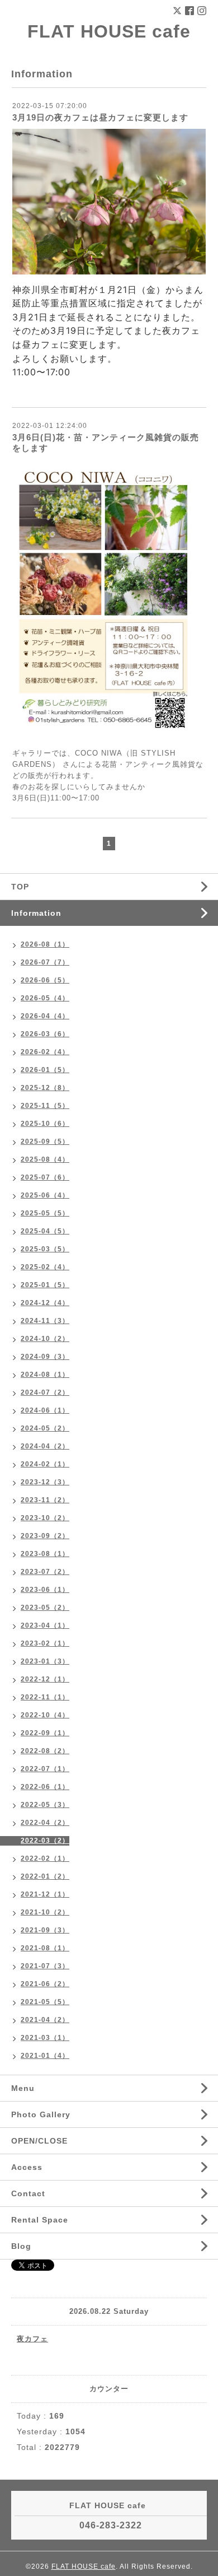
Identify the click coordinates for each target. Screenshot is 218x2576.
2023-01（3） (45, 1661)
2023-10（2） (45, 1518)
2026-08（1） (45, 944)
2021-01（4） (45, 2056)
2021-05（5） (45, 2002)
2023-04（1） (45, 1625)
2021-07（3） (45, 1966)
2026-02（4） (45, 1052)
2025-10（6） (45, 1124)
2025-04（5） (45, 1231)
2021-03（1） (45, 2038)
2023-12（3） (45, 1482)
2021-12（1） (45, 1894)
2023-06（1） (45, 1590)
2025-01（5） (45, 1285)
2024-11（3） (45, 1321)
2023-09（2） (45, 1536)
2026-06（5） (45, 980)
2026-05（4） (45, 998)
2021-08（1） (45, 1948)
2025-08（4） (45, 1159)
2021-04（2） (45, 2020)
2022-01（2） (45, 1876)
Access (27, 2167)
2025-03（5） (45, 1249)
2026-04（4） (45, 1016)
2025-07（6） (45, 1177)
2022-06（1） (45, 1787)
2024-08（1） (45, 1375)
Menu (23, 2088)
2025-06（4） (45, 1195)
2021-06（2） (45, 1984)
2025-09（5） (45, 1142)
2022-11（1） (45, 1697)
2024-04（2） (45, 1446)
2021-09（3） (45, 1930)
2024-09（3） (45, 1357)
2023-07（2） (45, 1572)
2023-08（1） (45, 1554)
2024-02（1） (45, 1464)
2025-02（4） (45, 1267)
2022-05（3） (45, 1805)
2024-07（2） (45, 1392)
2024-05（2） (45, 1428)
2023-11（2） (45, 1500)
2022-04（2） (45, 1823)
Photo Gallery (41, 2114)
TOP (20, 887)
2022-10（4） (45, 1715)
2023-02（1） (45, 1643)
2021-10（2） (45, 1912)
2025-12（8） (45, 1088)
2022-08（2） (45, 1751)
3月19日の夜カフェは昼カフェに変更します (100, 117)
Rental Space (40, 2220)
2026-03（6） (45, 1034)
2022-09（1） (45, 1733)
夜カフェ (32, 2339)
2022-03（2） (45, 1841)
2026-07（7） (45, 962)
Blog (21, 2246)
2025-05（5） (45, 1213)
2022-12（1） (45, 1679)
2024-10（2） (45, 1339)
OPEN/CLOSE (39, 2141)
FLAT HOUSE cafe (109, 31)
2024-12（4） (45, 1303)
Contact (28, 2193)
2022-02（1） (45, 1858)
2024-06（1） (45, 1410)
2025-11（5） (45, 1106)
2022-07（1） (45, 1769)
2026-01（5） (45, 1070)
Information (36, 913)
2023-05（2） (45, 1608)
